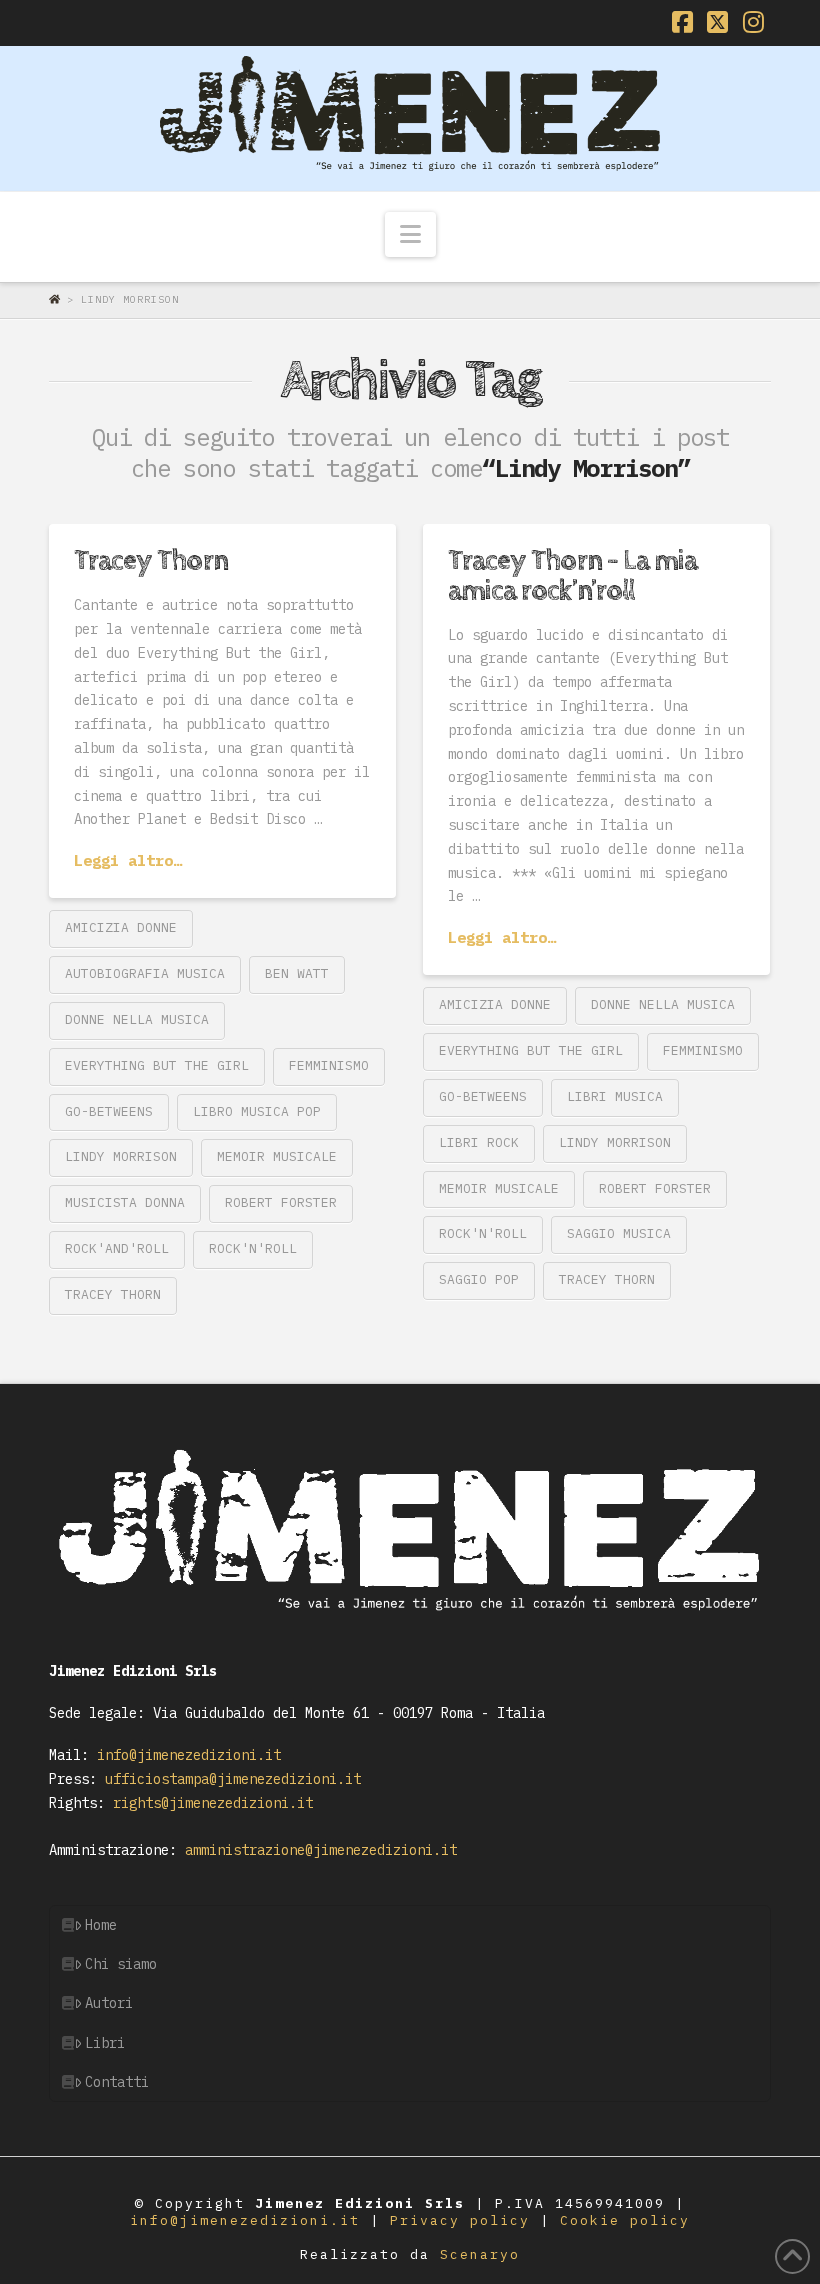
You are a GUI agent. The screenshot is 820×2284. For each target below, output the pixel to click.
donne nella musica (137, 1019)
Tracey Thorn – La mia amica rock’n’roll (572, 575)
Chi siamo (121, 1964)
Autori (109, 2003)
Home (101, 1925)
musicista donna (125, 1202)
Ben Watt (297, 973)
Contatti (117, 2082)
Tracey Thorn (150, 561)
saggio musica (619, 1233)
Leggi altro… (128, 860)
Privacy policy (465, 2220)
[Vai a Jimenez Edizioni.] (58, 299)
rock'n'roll (253, 1248)
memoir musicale (277, 1156)
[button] (410, 235)
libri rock (479, 1142)
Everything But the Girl (157, 1065)
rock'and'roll (117, 1248)
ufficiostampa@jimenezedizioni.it (229, 1779)
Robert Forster (281, 1202)
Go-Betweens (109, 1111)
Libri (105, 2043)
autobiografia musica (145, 973)
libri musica (615, 1096)
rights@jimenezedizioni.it (209, 1803)
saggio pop (479, 1279)
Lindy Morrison (121, 1156)
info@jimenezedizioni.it (185, 1755)
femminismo (329, 1065)
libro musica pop (257, 1111)
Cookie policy (625, 2220)
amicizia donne (121, 927)
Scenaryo (480, 2254)
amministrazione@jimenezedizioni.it (317, 1850)
